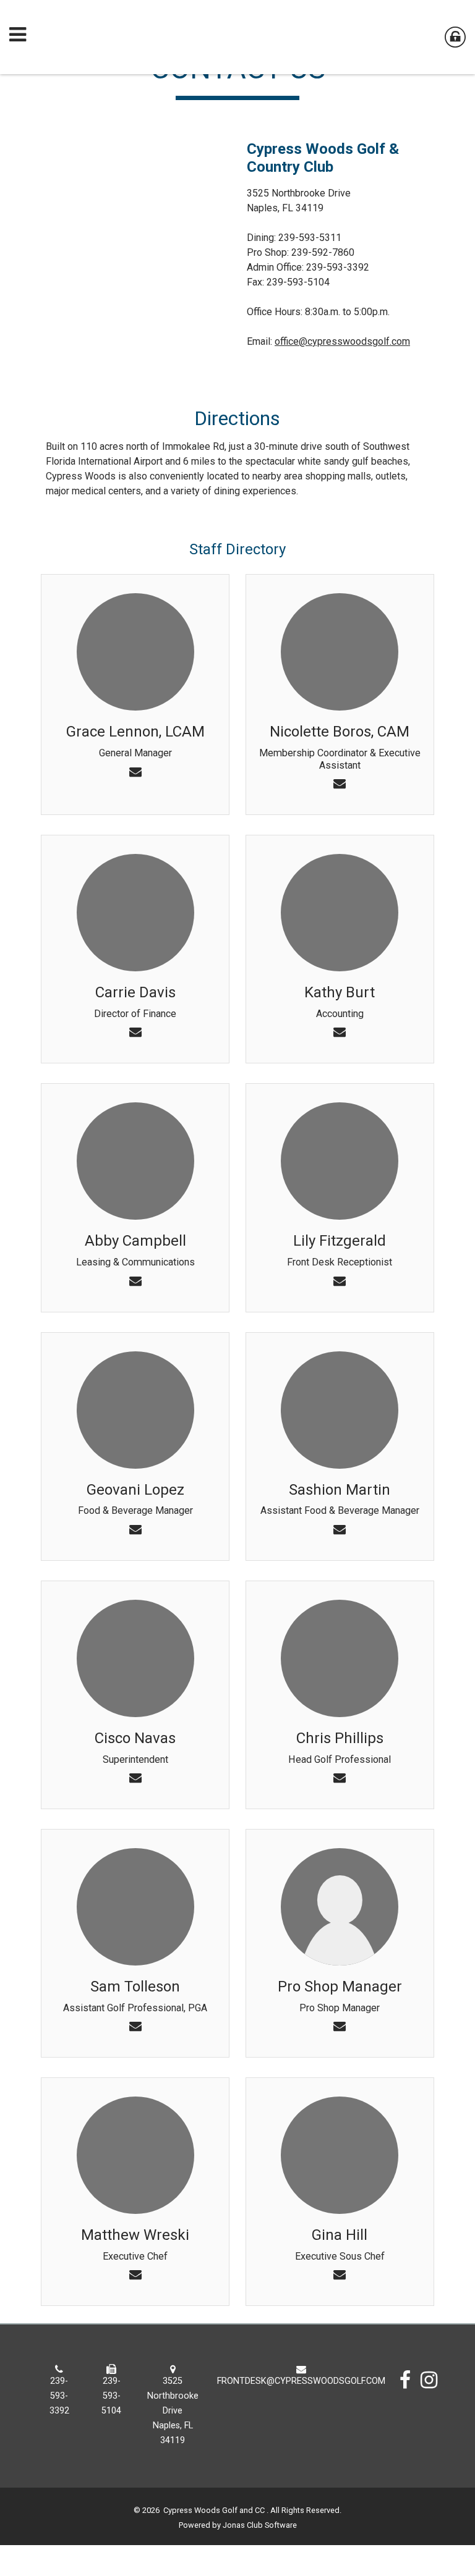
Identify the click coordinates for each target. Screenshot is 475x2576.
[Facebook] (405, 2380)
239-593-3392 (59, 2396)
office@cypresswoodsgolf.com (342, 341)
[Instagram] (429, 2380)
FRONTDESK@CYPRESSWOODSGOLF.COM (301, 2381)
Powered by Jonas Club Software (238, 2525)
